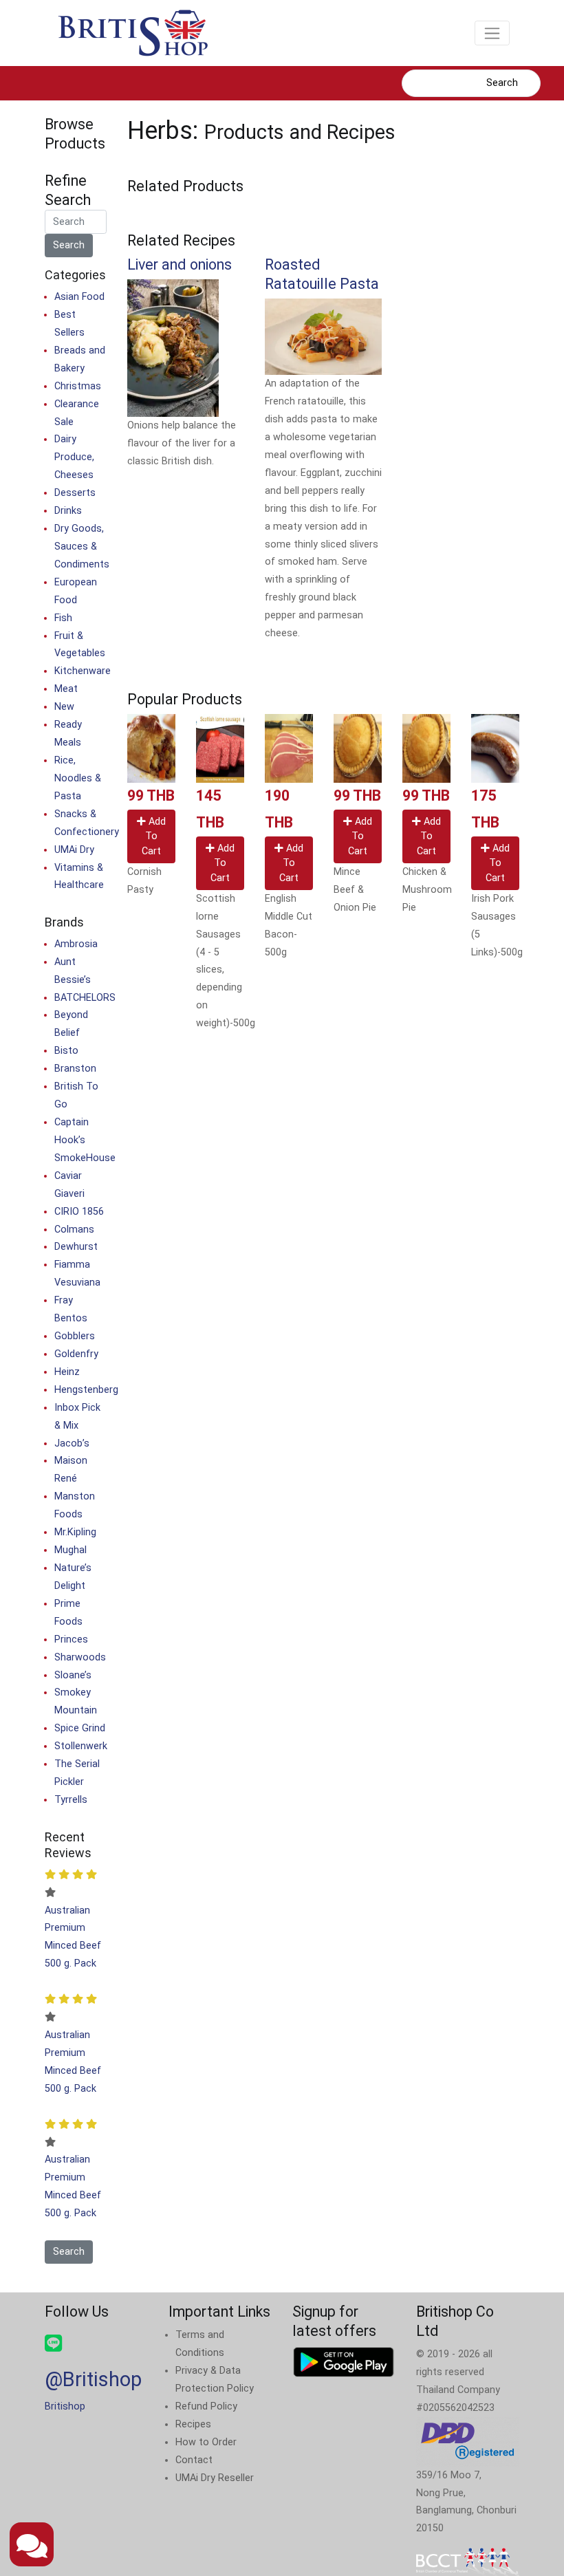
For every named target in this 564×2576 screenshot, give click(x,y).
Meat (66, 689)
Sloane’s (73, 1675)
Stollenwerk (81, 1746)
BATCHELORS (85, 998)
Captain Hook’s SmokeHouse (85, 1140)
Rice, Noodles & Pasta (78, 778)
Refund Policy (206, 2406)
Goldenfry (76, 1354)
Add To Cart (154, 836)
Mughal (70, 1550)
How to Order (206, 2442)
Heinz (67, 1372)
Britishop (65, 2406)
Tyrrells (71, 1800)
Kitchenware (83, 671)
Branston (75, 1069)
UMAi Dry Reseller (215, 2478)
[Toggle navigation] (492, 33)
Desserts (75, 493)
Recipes (193, 2424)
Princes (71, 1639)
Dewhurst (76, 1247)
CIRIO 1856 (79, 1212)
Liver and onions (180, 264)
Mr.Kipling (75, 1532)
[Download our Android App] (344, 2362)
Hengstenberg (86, 1390)
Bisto (66, 1051)
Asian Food (79, 297)
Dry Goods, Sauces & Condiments (82, 546)
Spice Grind (80, 1728)
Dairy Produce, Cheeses (74, 457)
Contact (194, 2460)
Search (502, 83)
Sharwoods (80, 1657)
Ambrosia (76, 944)
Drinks (68, 511)
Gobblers (75, 1336)
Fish (63, 618)
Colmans (74, 1230)
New (64, 707)
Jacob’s (72, 1443)
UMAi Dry (74, 850)
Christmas (78, 386)
